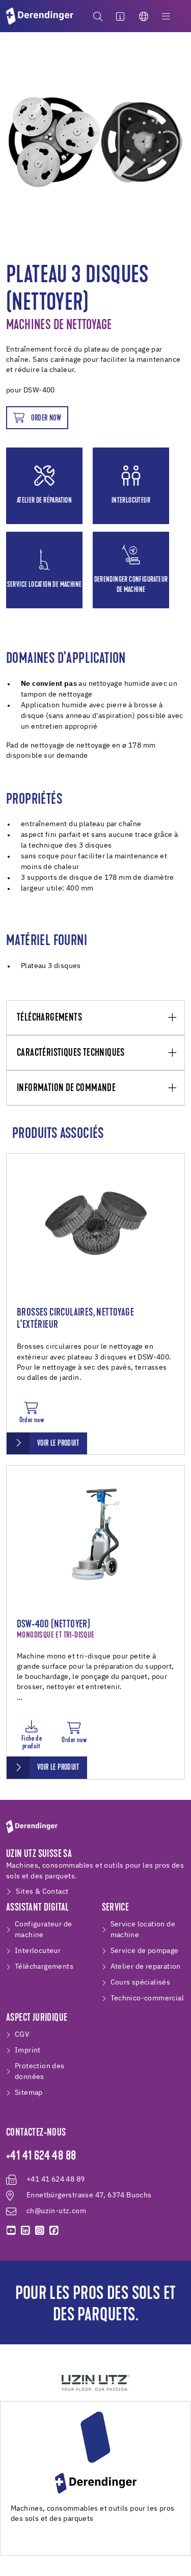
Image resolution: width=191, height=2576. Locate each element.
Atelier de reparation (146, 1967)
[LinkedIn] (25, 2231)
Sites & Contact (42, 1892)
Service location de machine (143, 1930)
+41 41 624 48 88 (41, 2157)
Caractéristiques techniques (71, 1053)
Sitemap (29, 2093)
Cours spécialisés (141, 1983)
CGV (22, 2035)
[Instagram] (40, 2231)
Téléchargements (49, 1018)
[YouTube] (11, 2231)
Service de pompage (145, 1951)
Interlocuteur (38, 1951)
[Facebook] (54, 2231)
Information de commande (66, 1088)
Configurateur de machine (43, 1930)
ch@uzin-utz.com (56, 2211)
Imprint (28, 2050)
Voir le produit (58, 1444)
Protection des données (40, 2072)
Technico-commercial (147, 1998)
